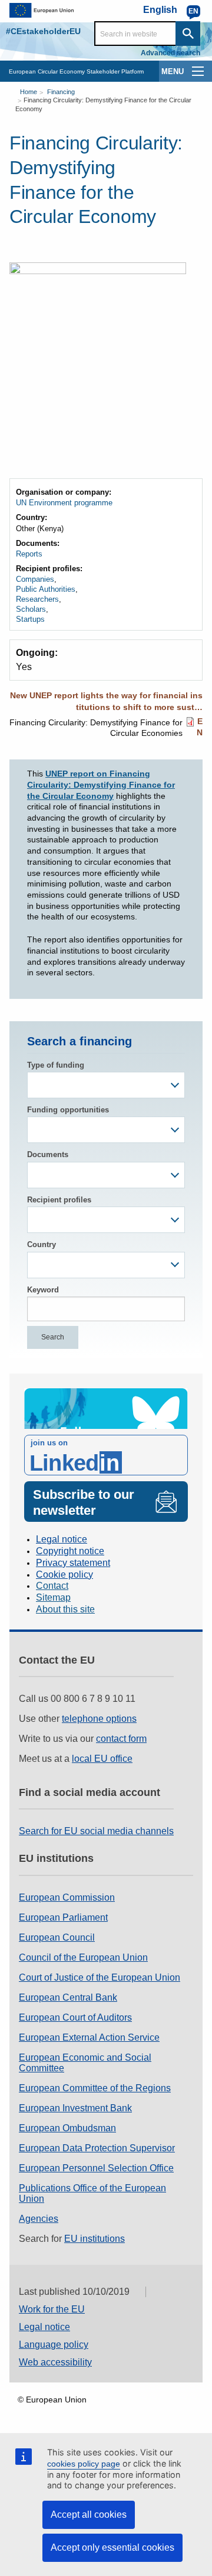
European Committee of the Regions (95, 2088)
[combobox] (106, 1085)
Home (29, 92)
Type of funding (56, 1065)
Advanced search (170, 53)
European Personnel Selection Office (96, 2168)
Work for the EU (52, 2309)
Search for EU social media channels (96, 1831)
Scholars (31, 609)
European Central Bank (68, 1997)
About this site (65, 1609)
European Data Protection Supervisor (97, 2148)
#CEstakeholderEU (43, 31)
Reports (29, 554)
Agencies (39, 2219)
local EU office (102, 1759)
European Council (57, 1937)
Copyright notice (70, 1551)
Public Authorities (46, 589)
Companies (35, 579)
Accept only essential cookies (112, 2547)
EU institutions (95, 2239)
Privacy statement (73, 1563)
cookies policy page (84, 2464)
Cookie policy (64, 1574)
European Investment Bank (75, 2108)
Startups (30, 619)
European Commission (67, 1897)
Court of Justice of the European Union (100, 1977)
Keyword (43, 1290)
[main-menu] (198, 71)
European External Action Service (89, 2037)
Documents (48, 1154)
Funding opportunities (68, 1110)
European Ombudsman (67, 2128)
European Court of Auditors (75, 2017)
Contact (52, 1586)
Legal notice (62, 1539)
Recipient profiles (59, 1200)
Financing (61, 92)
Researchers (37, 599)
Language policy (54, 2345)
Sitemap (53, 1597)
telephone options (99, 1719)
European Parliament (63, 1917)
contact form (121, 1739)
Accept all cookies (89, 2515)
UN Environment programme (64, 503)
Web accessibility (55, 2362)
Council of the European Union (83, 1957)
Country (42, 1244)
